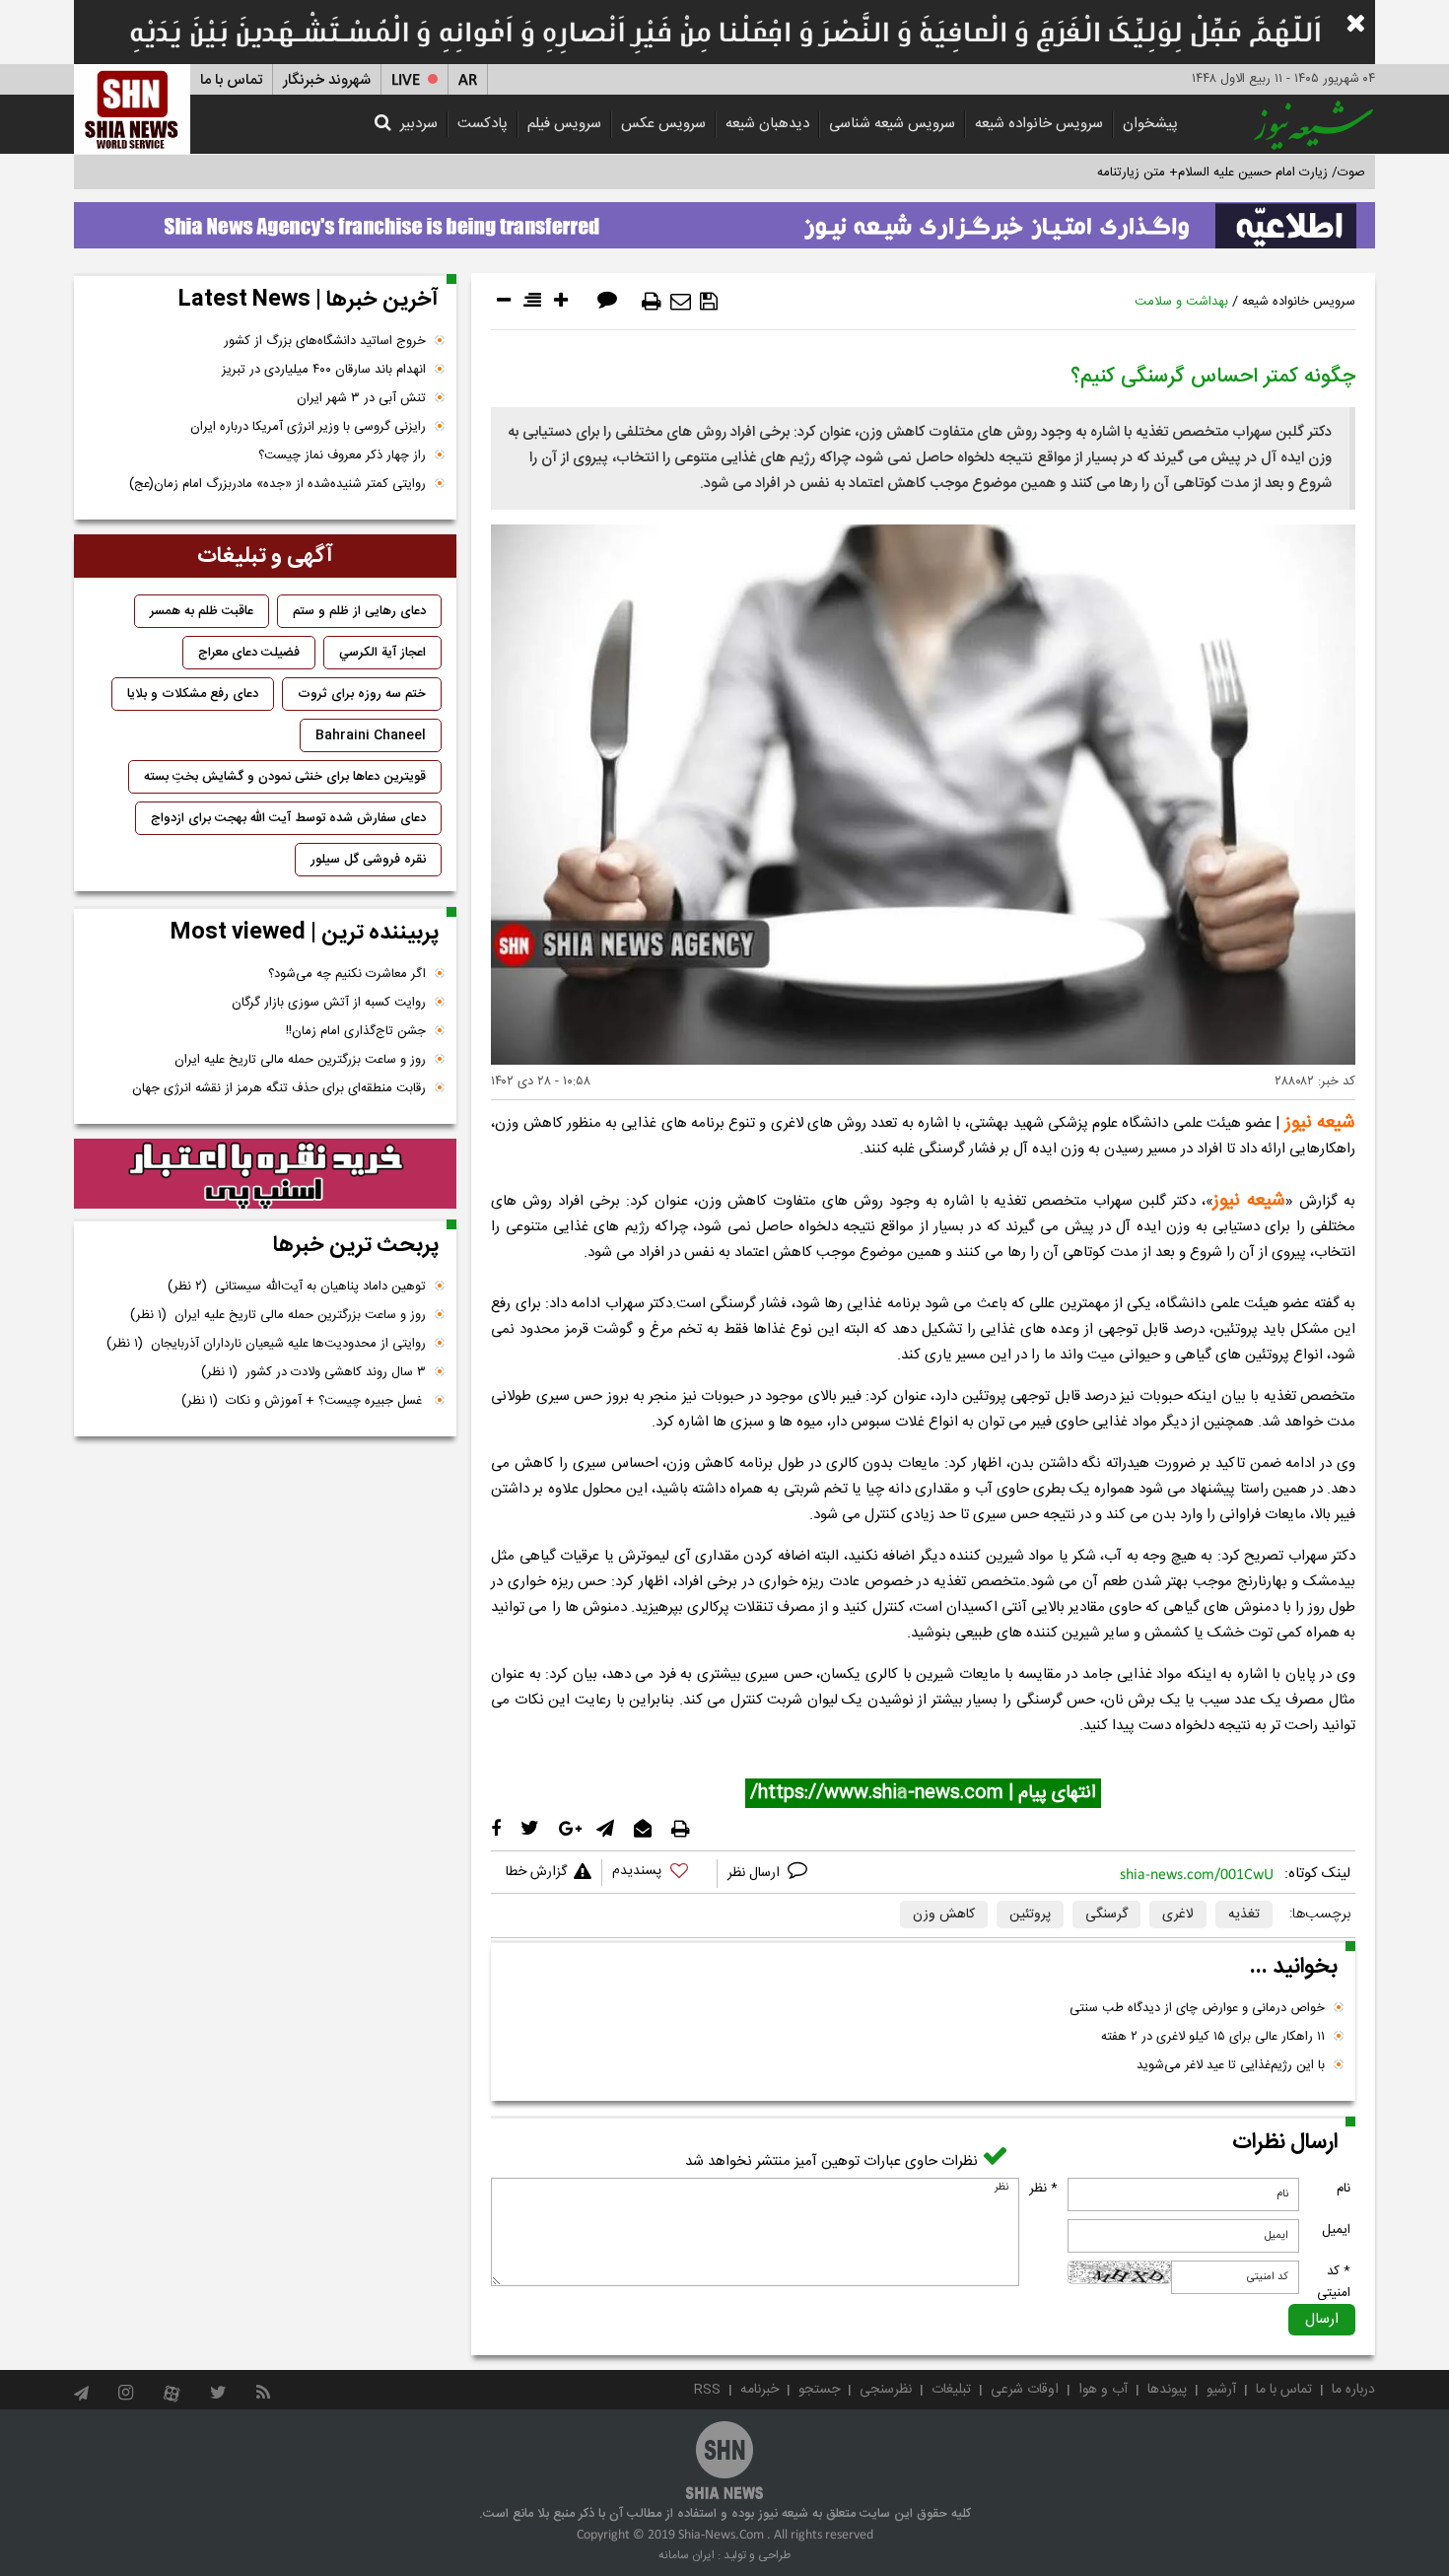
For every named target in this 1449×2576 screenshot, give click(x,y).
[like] (659, 1874)
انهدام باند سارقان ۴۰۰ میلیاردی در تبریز (324, 370)
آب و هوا (1103, 2390)
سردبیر (419, 124)
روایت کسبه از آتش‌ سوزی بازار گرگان (329, 1003)
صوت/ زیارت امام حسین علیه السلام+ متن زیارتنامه (1231, 173)
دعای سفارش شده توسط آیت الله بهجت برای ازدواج (288, 818)
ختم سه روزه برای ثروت (362, 694)
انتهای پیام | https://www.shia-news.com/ (923, 1793)
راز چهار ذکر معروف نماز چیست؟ (342, 455)
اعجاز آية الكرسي (382, 653)
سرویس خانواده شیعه (1039, 124)
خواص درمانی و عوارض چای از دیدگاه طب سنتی (1197, 2008)
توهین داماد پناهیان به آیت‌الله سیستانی (297, 1287)
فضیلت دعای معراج (249, 653)
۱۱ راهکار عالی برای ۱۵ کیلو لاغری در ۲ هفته (1213, 2037)
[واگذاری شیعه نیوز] (724, 220)
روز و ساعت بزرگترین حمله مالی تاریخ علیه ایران (300, 1060)
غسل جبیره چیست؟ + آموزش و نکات (304, 1401)
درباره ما (1353, 2390)
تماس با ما (231, 80)
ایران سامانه (687, 2555)
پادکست (483, 124)
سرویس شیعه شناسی (892, 124)
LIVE (406, 80)
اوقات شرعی (1025, 2390)
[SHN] (132, 109)
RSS (707, 2390)
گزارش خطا (536, 1872)
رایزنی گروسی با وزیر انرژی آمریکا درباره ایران (308, 427)
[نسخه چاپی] (652, 302)
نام (1344, 2189)
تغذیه (1244, 1915)
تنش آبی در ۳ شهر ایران (361, 398)
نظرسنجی (886, 2390)
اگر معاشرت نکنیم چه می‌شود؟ (347, 974)
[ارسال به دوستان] (681, 302)
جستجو (819, 2390)
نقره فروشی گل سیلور (368, 860)
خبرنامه (759, 2390)
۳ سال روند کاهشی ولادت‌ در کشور (313, 1372)
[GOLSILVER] (265, 1174)
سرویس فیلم (564, 124)
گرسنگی (1106, 1915)
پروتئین (1030, 1915)
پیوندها (1167, 2390)
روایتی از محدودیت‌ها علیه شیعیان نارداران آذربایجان (266, 1344)
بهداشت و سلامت (1181, 302)
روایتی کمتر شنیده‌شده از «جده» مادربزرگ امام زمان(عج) (277, 484)
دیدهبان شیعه (767, 124)
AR (468, 80)
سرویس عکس (663, 124)
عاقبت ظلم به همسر (202, 611)
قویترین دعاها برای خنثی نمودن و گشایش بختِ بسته (285, 777)
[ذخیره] (709, 302)
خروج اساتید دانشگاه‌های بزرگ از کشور (325, 341)
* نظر (1043, 2189)
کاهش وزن (944, 1915)
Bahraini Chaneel (371, 735)
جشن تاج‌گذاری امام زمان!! (354, 1031)
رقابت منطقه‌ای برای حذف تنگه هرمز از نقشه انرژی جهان (279, 1088)
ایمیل (1336, 2230)
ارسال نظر (756, 1873)
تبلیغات (951, 2390)
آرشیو (1221, 2390)
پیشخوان (1150, 124)
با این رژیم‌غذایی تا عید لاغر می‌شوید (1231, 2065)
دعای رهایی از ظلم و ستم (359, 611)
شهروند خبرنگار (327, 80)
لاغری (1178, 1915)
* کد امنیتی (1334, 2282)
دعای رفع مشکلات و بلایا (193, 694)
